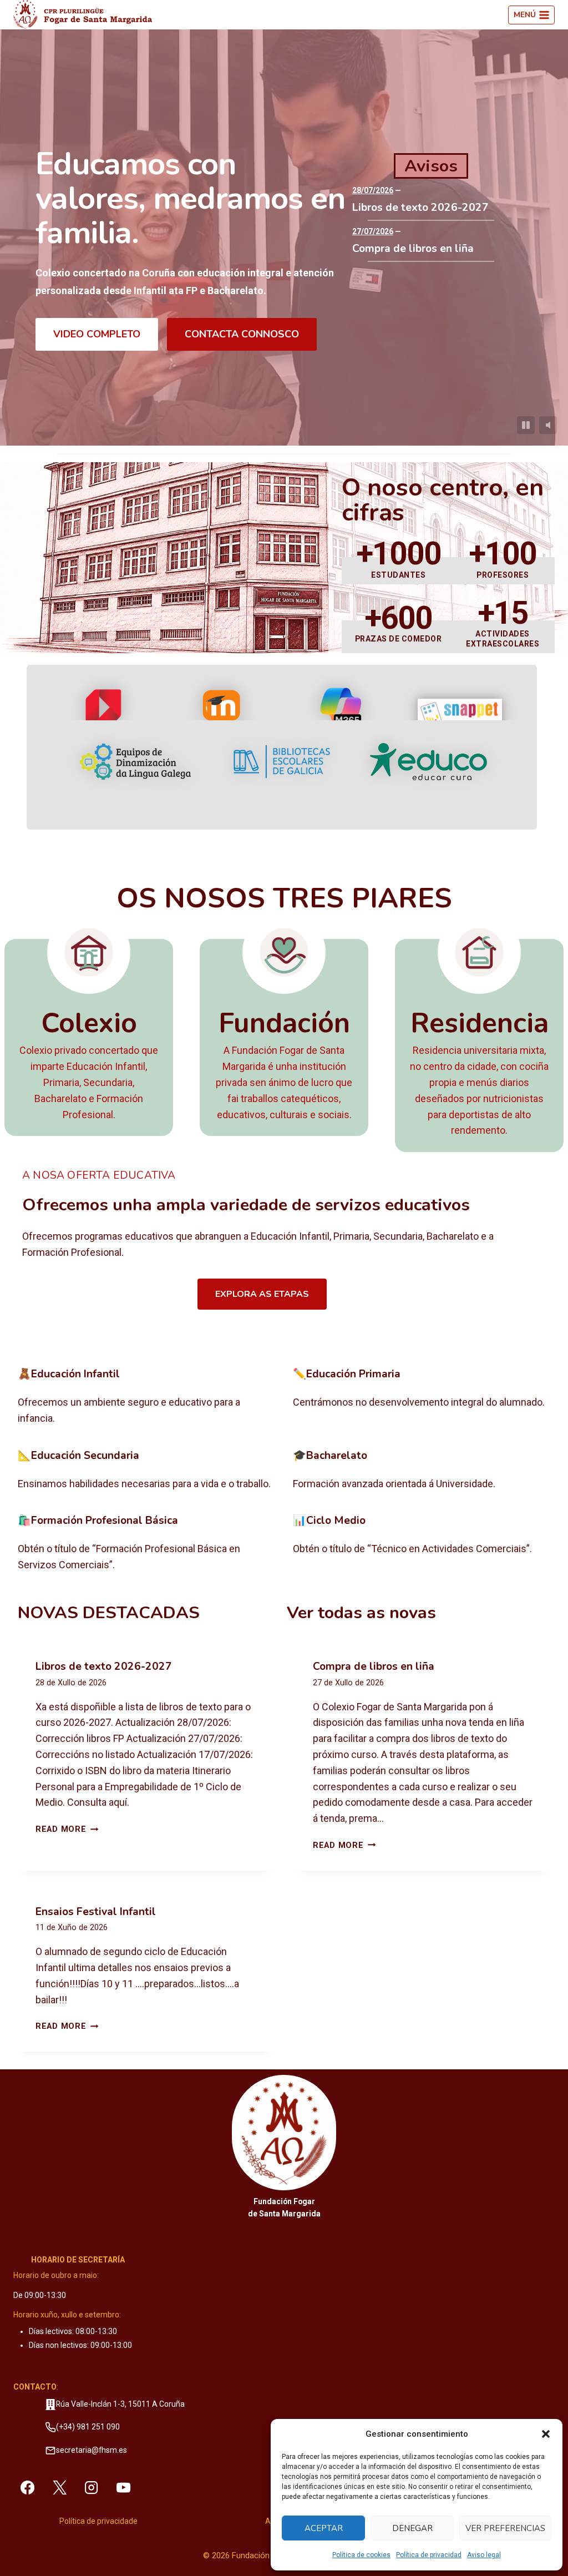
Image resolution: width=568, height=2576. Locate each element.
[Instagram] (92, 2488)
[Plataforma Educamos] (104, 715)
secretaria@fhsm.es (92, 2450)
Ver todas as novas (361, 1613)
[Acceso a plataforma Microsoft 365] (341, 715)
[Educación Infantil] (146, 1397)
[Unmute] (548, 425)
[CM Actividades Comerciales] (422, 1544)
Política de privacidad (429, 2555)
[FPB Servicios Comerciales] (146, 1544)
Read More (67, 1829)
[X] (59, 2488)
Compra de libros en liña (413, 249)
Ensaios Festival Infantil (96, 1912)
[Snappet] (460, 715)
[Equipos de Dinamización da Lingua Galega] (135, 762)
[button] (546, 2434)
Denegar (412, 2528)
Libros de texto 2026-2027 (420, 208)
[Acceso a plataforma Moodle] (223, 715)
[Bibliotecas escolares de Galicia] (282, 761)
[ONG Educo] (428, 762)
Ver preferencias (505, 2528)
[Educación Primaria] (422, 1397)
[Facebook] (27, 2488)
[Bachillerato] (422, 1471)
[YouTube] (124, 2488)
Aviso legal (484, 2555)
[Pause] (526, 425)
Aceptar (324, 2528)
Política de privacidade (98, 2521)
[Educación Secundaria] (146, 1471)
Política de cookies (361, 2555)
